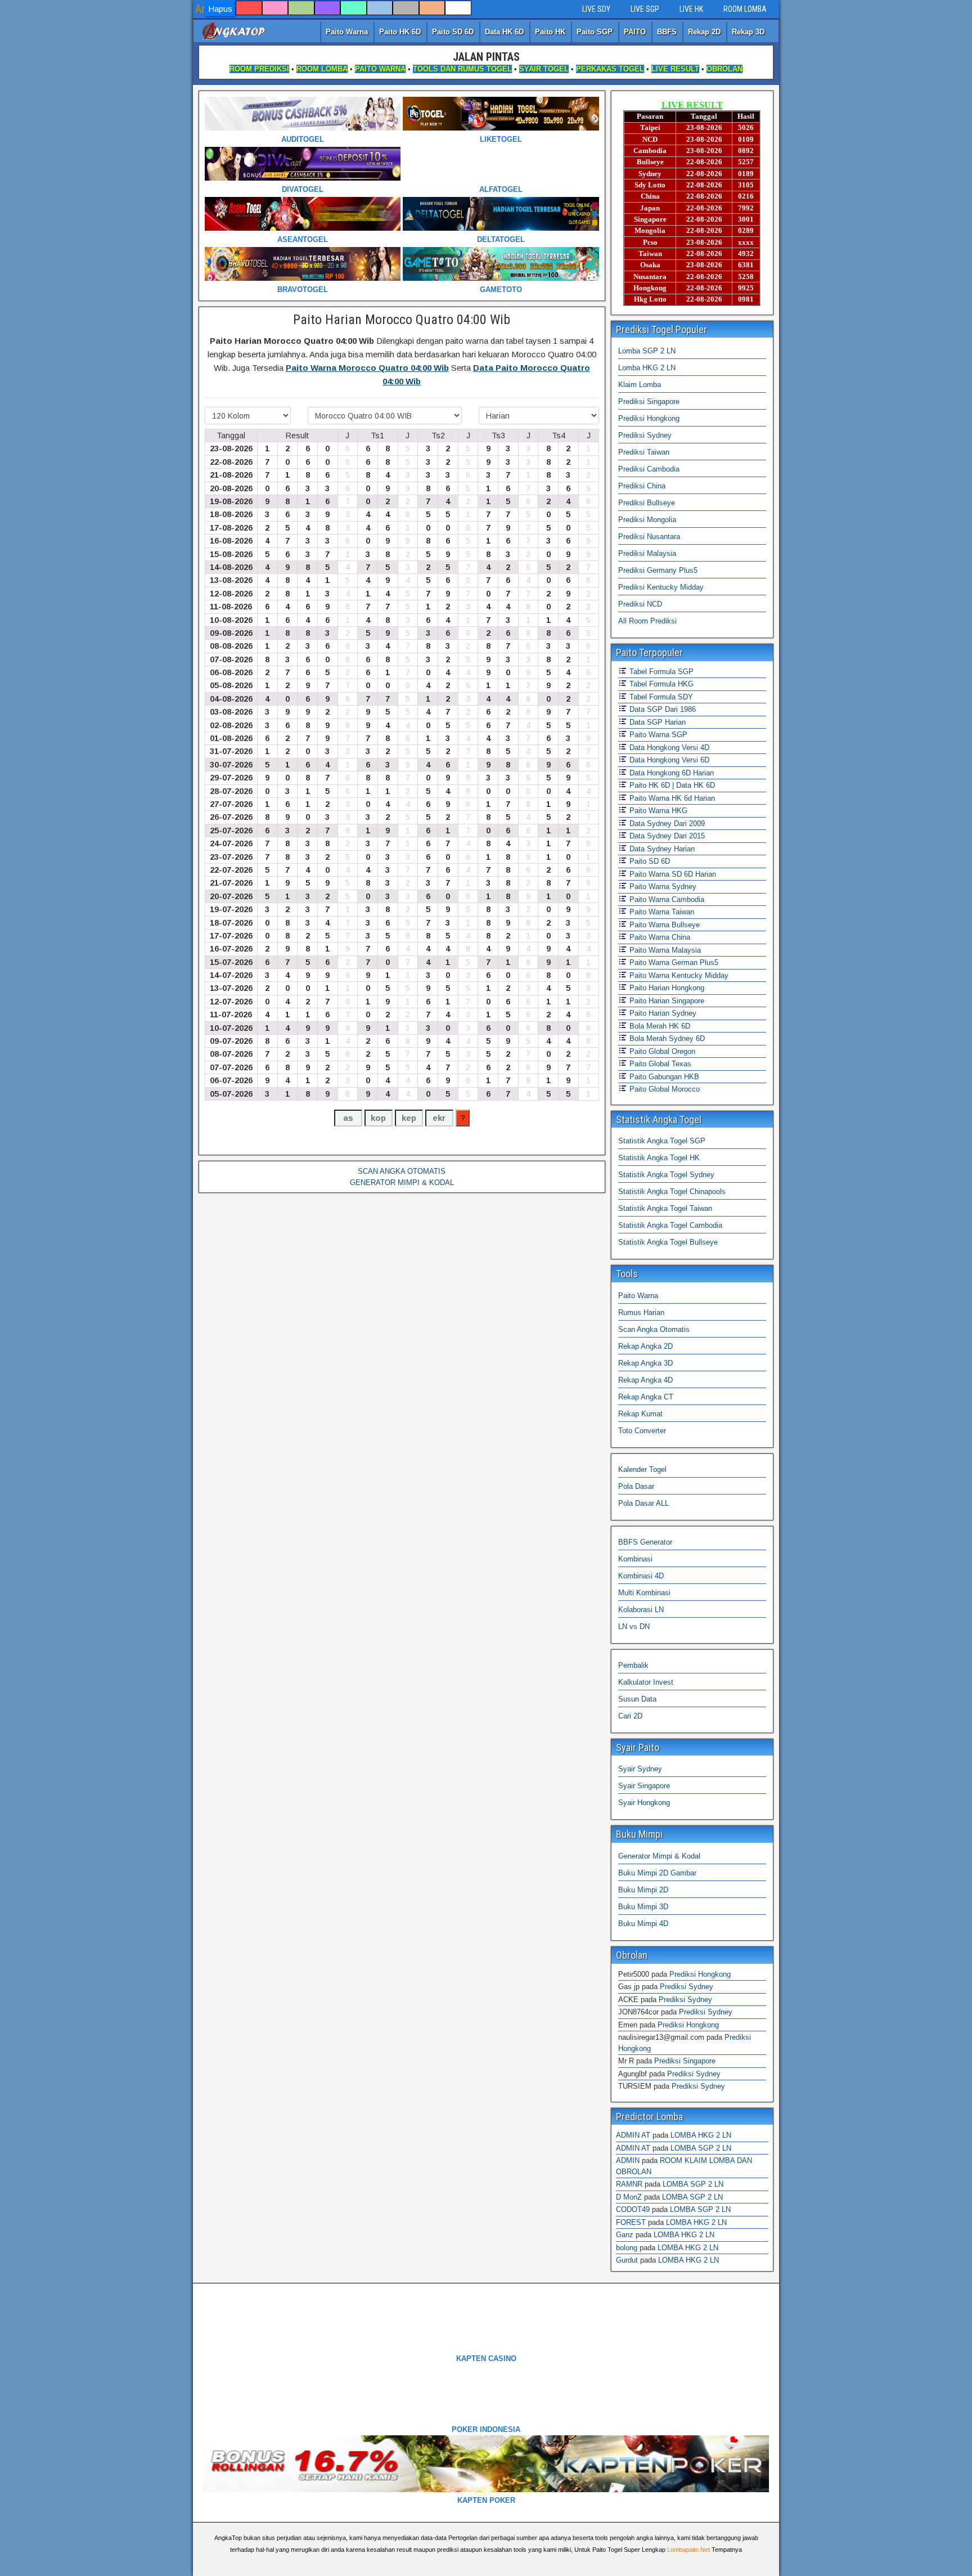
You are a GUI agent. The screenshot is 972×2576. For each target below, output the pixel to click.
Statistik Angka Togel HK (659, 1158)
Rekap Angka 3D (645, 1363)
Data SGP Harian (656, 722)
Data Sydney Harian (661, 849)
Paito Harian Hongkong (666, 988)
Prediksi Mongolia (647, 520)
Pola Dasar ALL (643, 1503)
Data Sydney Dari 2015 (666, 836)
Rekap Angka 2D (645, 1346)
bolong (627, 2248)
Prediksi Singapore (649, 401)
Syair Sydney (640, 1769)
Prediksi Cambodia (649, 469)
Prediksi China (642, 486)
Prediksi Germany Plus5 (658, 570)
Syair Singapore (644, 1786)
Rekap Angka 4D (645, 1380)
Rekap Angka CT (646, 1397)
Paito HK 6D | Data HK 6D (671, 785)
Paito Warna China (659, 937)
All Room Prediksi (647, 621)
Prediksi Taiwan (644, 452)
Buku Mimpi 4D (643, 1924)
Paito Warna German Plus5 (673, 962)
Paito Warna (347, 32)
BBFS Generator (645, 1542)
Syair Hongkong (644, 1803)
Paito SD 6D (453, 32)
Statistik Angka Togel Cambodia (670, 1225)
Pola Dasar (636, 1486)
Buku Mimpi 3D (643, 1907)
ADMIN (628, 2160)
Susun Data (637, 1699)
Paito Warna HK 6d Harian (671, 798)
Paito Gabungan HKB (663, 1077)
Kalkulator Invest (646, 1682)
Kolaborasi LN (641, 1610)
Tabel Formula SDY (660, 697)
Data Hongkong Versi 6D (668, 760)
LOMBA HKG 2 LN (701, 2135)
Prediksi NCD (640, 604)
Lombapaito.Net (688, 2550)
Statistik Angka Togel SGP (662, 1141)
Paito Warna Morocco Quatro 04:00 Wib (367, 368)
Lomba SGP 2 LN (647, 351)
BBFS (667, 32)
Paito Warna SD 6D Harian (672, 874)
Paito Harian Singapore (666, 1001)
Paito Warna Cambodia (666, 899)
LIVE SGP (645, 9)
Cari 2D (630, 1716)
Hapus (220, 9)
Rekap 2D (704, 32)
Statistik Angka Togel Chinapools (672, 1191)
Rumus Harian (641, 1312)
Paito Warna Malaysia (664, 950)
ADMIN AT (633, 2135)
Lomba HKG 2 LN (647, 368)
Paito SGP (595, 32)
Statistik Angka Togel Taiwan (665, 1208)
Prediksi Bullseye (647, 503)
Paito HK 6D (400, 32)
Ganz (625, 2235)
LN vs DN (634, 1626)
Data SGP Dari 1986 (661, 709)
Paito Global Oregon (661, 1051)
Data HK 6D (504, 32)
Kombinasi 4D (641, 1576)
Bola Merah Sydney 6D (666, 1038)
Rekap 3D (748, 32)
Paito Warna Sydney (662, 887)
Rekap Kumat (640, 1414)
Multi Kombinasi (644, 1593)
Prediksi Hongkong (649, 418)
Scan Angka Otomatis (654, 1329)
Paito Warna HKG (657, 811)
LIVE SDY (596, 9)
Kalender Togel (642, 1469)
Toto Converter (642, 1431)
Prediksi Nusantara (649, 537)
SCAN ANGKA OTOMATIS (402, 1171)
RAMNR (629, 2184)
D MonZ (629, 2197)
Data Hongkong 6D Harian (670, 773)
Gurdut (627, 2260)
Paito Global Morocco (663, 1089)
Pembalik (633, 1665)
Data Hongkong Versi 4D (668, 748)
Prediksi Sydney (645, 435)
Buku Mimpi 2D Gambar (657, 1873)
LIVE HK (691, 9)
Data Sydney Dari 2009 (666, 823)
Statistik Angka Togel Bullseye (668, 1242)
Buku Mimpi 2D (643, 1890)
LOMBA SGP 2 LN (701, 2148)
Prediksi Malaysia (647, 553)
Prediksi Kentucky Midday (661, 587)
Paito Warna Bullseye (663, 925)
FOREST (631, 2222)
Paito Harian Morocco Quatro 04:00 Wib (402, 320)
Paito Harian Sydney (662, 1013)
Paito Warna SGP (657, 735)
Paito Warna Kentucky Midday (678, 975)
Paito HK (550, 32)
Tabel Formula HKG (660, 684)
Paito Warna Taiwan (661, 912)
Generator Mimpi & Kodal (659, 1856)
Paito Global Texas (659, 1064)
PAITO (635, 32)
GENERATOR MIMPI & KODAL (402, 1182)
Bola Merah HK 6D (659, 1026)
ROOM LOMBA (745, 9)
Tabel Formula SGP (660, 672)
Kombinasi (635, 1559)
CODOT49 (633, 2209)
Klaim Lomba (640, 385)
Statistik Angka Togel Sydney (666, 1175)
